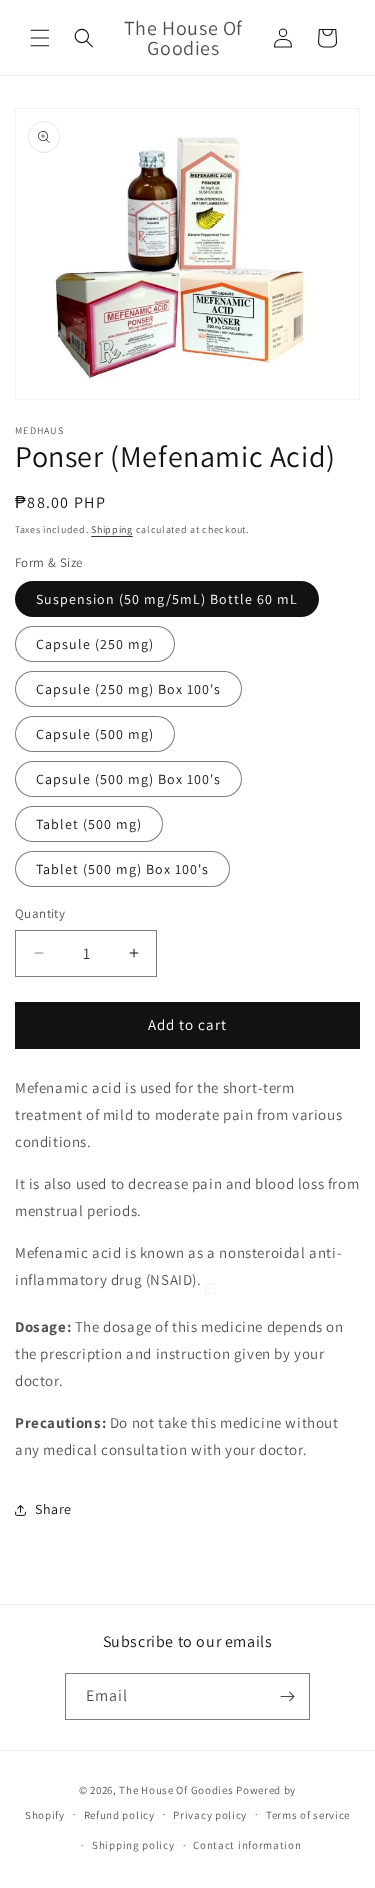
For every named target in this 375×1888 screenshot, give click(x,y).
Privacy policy (210, 1815)
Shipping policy (133, 1845)
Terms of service (308, 1815)
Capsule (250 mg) (95, 644)
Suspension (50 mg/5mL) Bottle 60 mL (167, 599)
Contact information (247, 1845)
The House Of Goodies (176, 1790)
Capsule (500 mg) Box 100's (128, 779)
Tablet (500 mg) (89, 824)
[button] (40, 38)
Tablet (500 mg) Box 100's (122, 869)
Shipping (112, 529)
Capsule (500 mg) (95, 734)
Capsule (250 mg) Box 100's (128, 689)
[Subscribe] (287, 1696)
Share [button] (53, 1509)
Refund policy (119, 1815)
